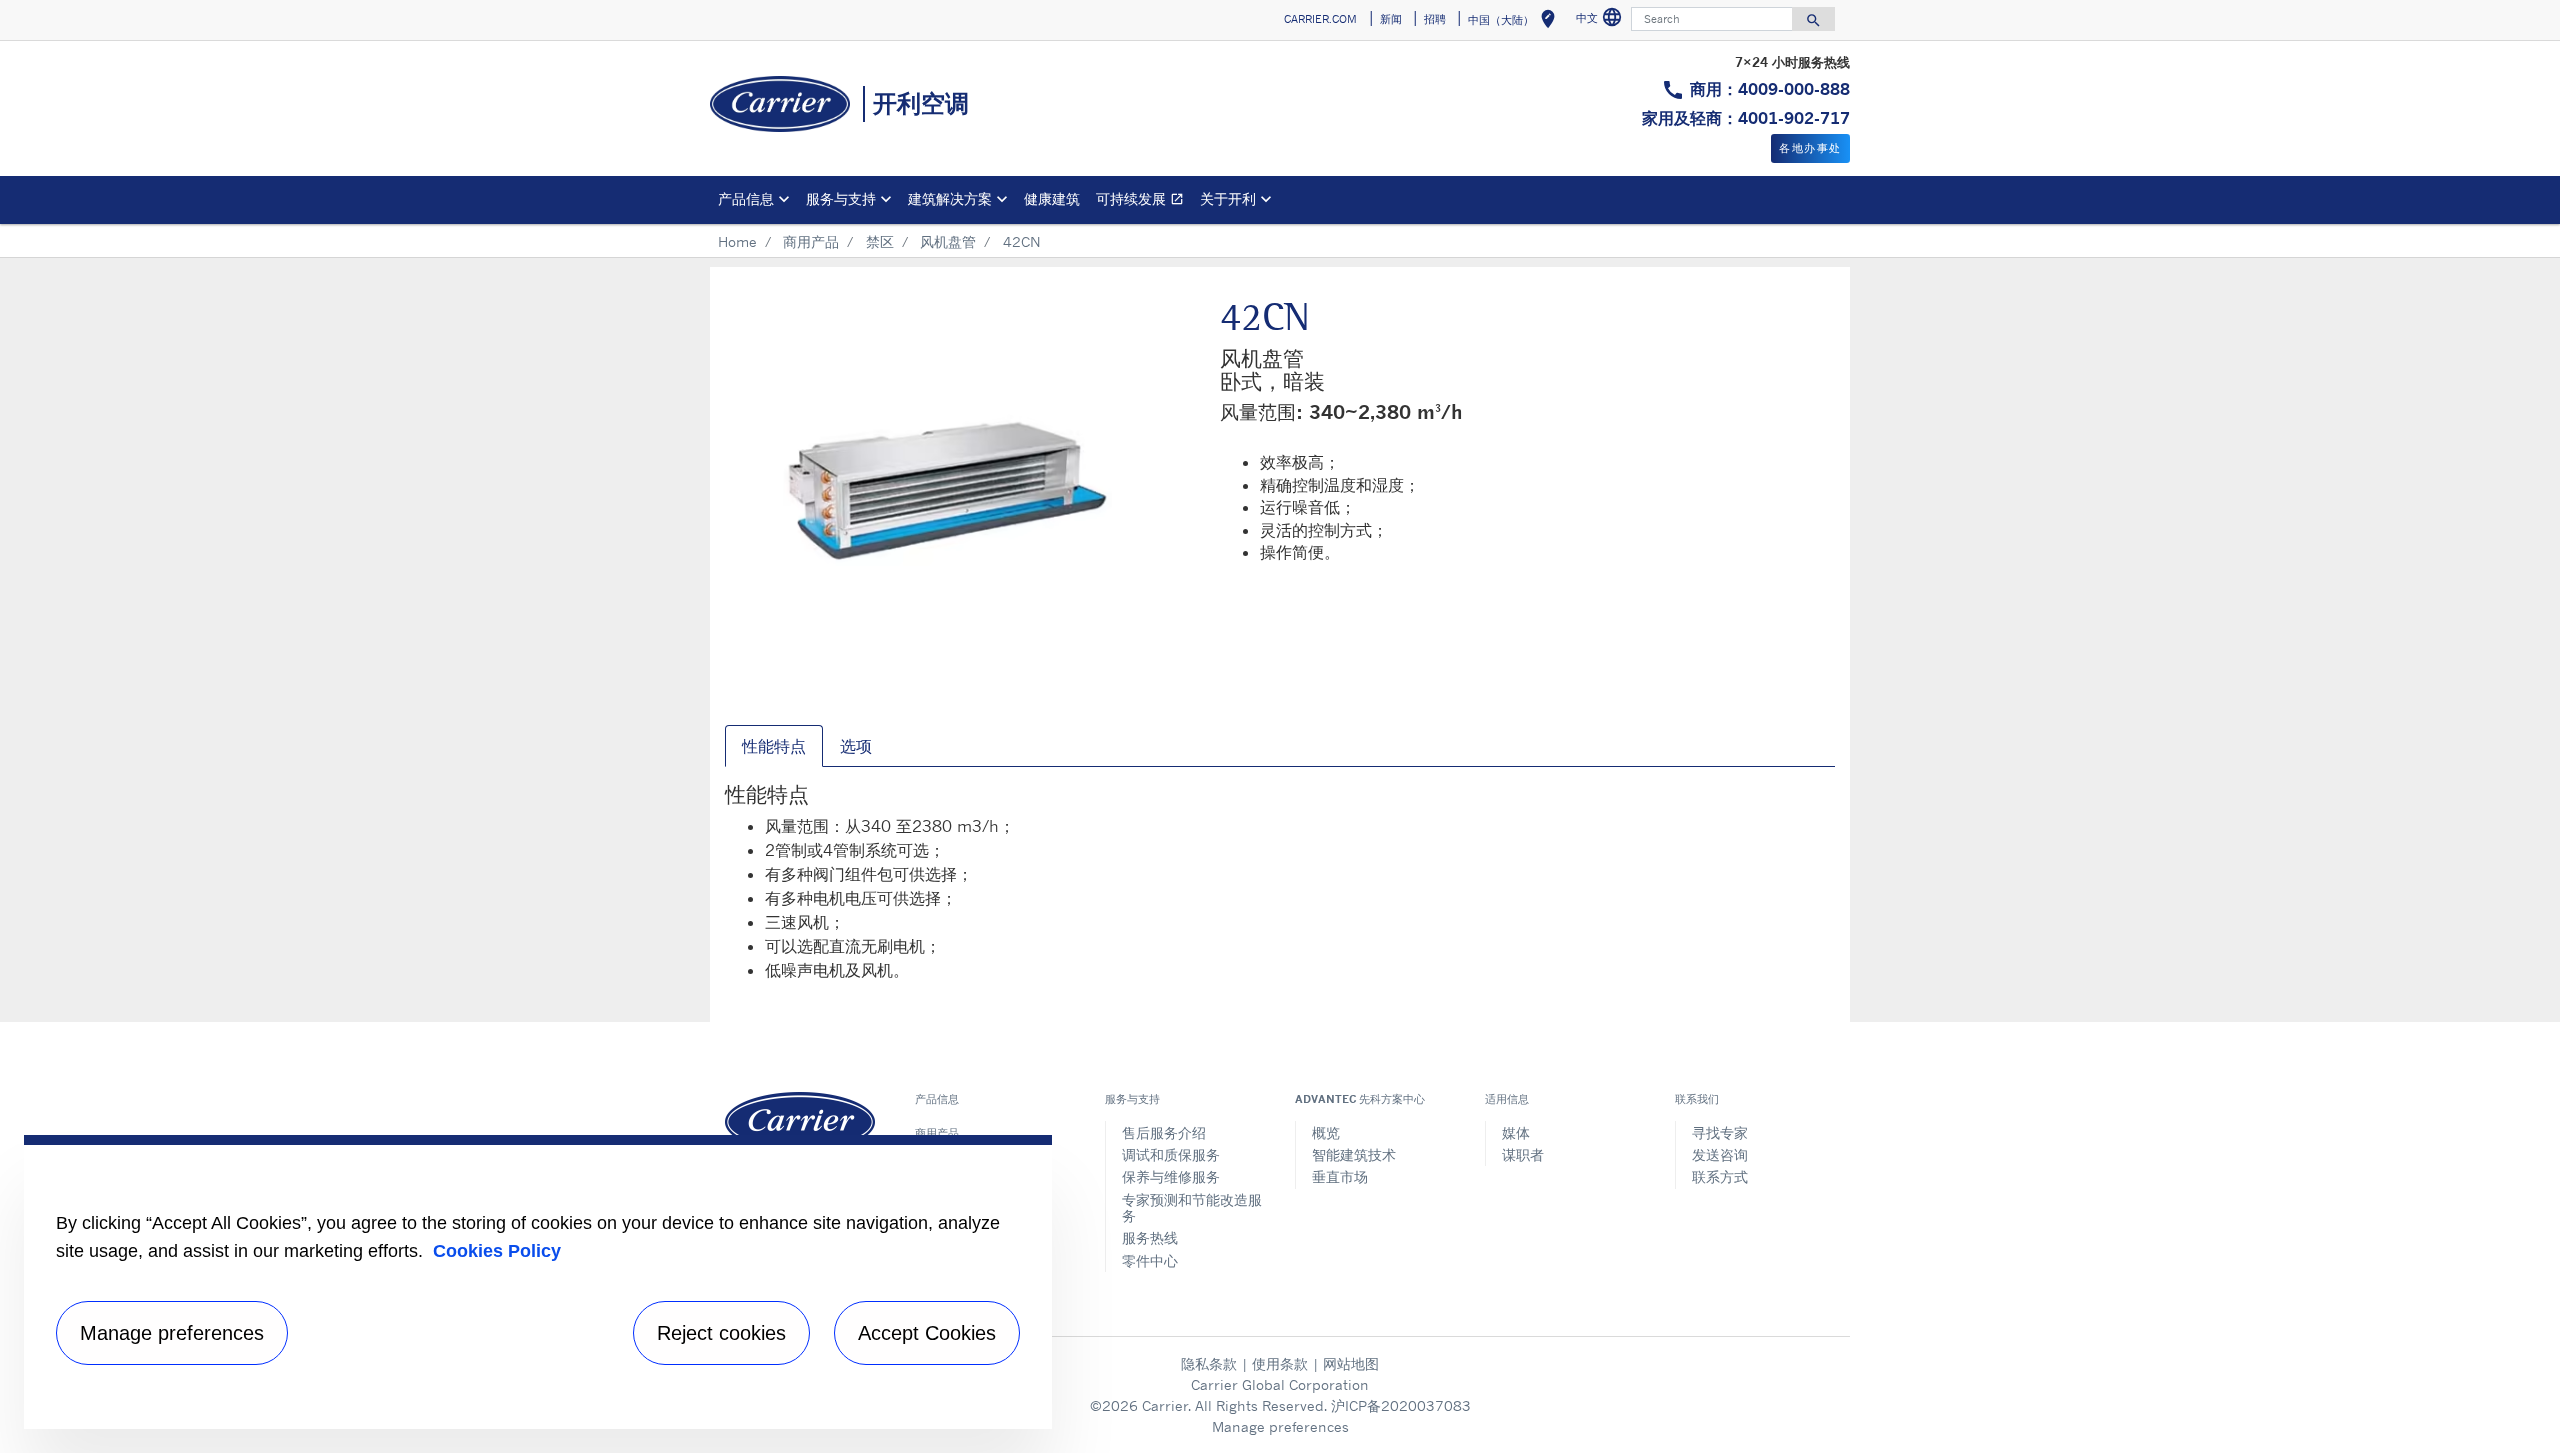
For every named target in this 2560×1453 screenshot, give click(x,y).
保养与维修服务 (1171, 1176)
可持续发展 (1144, 201)
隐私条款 (1209, 1363)
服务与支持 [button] (841, 198)
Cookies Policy (497, 1251)
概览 (1326, 1132)
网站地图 (1351, 1363)
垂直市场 (1340, 1176)
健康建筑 (1052, 198)
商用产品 (811, 241)
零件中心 (1150, 1260)
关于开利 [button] (1228, 198)
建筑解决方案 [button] (950, 198)
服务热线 (1150, 1237)
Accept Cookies (927, 1333)
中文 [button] (1601, 20)
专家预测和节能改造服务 (1192, 1207)
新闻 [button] (1391, 19)
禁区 (880, 241)
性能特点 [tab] (774, 746)
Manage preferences (1280, 1426)
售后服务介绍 (1164, 1132)
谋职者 (1523, 1154)
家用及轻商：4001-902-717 (1746, 118)
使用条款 (1280, 1363)
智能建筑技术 (1354, 1154)
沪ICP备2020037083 (1401, 1405)
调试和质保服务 (1171, 1154)
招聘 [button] (1435, 19)
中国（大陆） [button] (1515, 22)
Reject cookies (721, 1333)
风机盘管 (948, 241)
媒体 (1516, 1132)
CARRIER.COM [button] (1320, 19)
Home (737, 241)
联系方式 (1720, 1176)
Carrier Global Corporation (1280, 1384)
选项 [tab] (856, 746)
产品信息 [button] (746, 198)
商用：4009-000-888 (1770, 89)
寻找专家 (1720, 1132)
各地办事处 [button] (1810, 148)
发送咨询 (1720, 1154)
